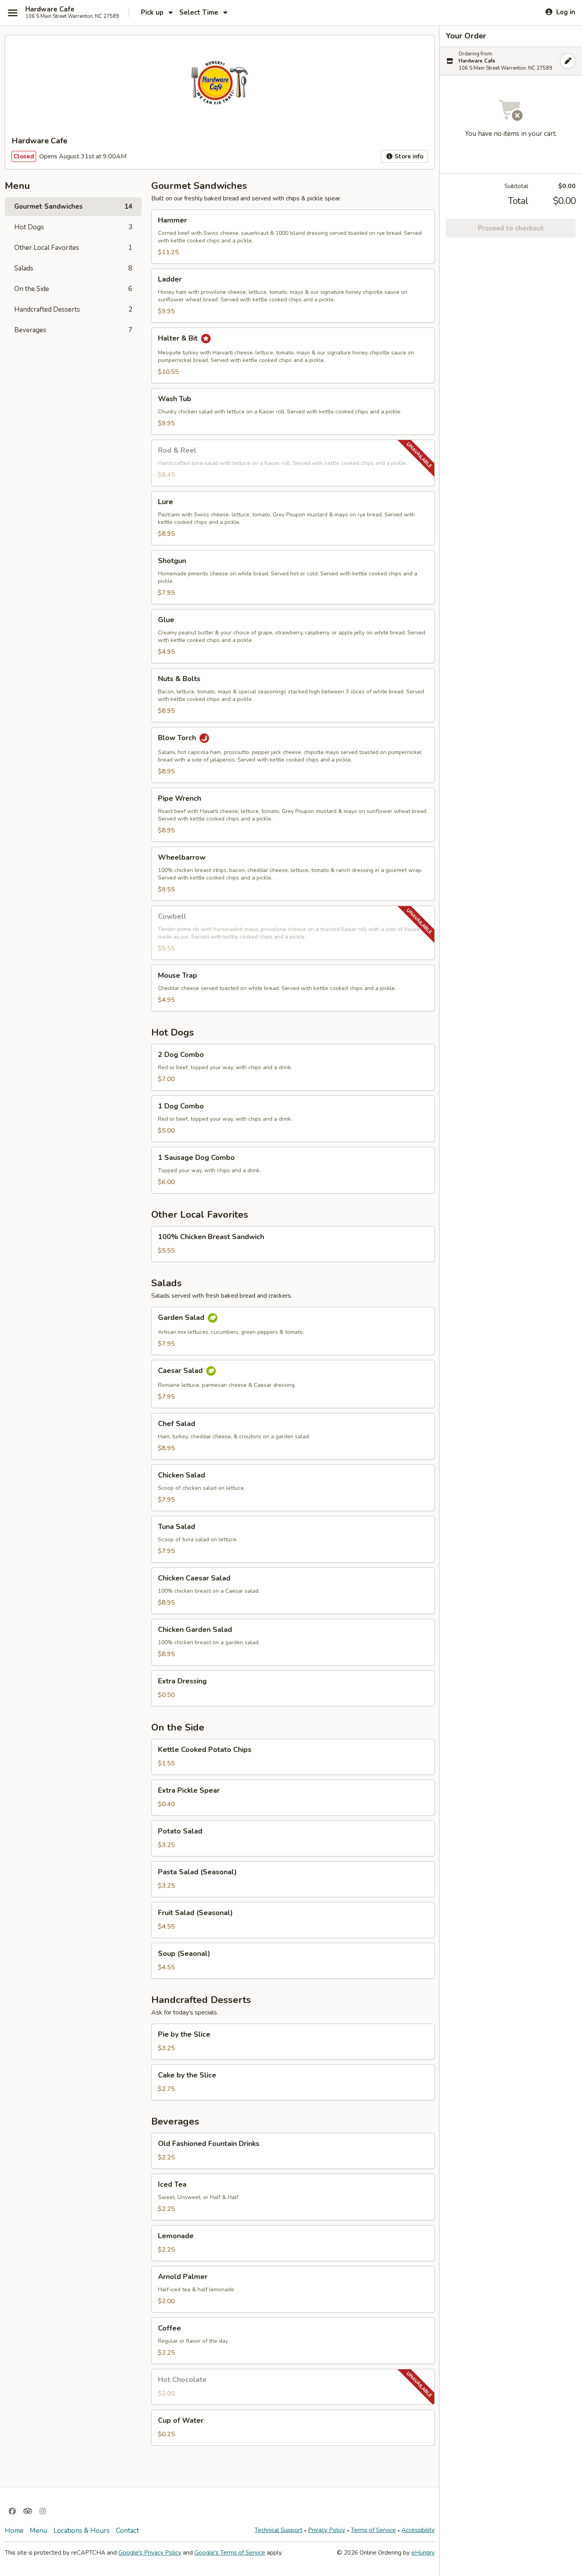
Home (14, 2531)
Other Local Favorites (73, 248)
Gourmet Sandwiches (73, 207)
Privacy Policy (327, 2530)
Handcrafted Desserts (73, 309)
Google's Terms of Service (230, 2553)
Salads (73, 268)
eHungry (423, 2553)
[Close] (568, 61)
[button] (293, 237)
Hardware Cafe (50, 10)
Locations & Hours (82, 2531)
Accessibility (418, 2530)
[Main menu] (13, 13)
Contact (127, 2531)
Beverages (73, 330)
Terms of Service (373, 2530)
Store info (408, 156)
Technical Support (279, 2530)
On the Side (73, 289)
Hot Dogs (73, 227)
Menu (38, 2531)
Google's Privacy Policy (150, 2553)
